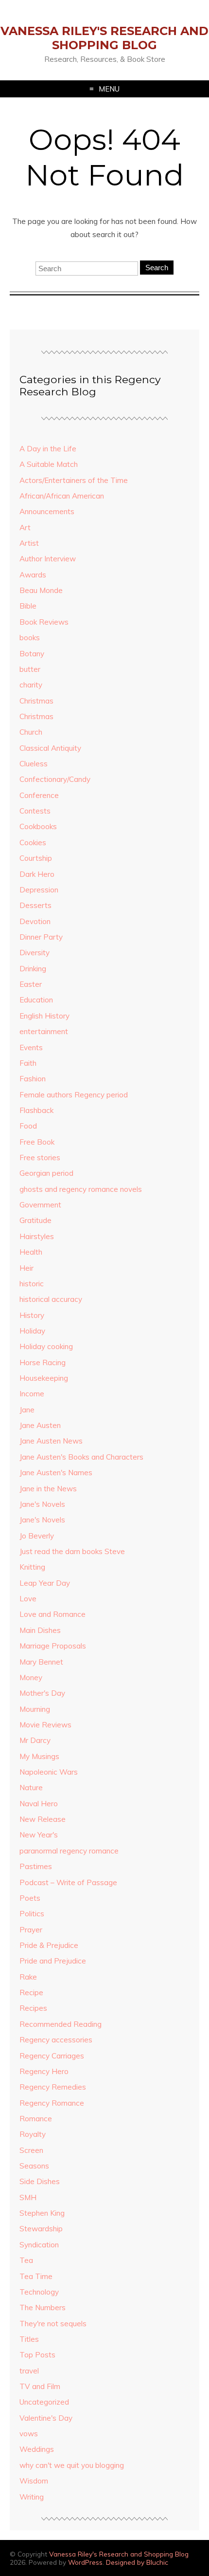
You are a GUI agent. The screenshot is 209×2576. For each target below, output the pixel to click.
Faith (28, 1063)
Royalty (33, 2134)
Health (31, 1252)
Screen (31, 2150)
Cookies (33, 843)
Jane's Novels (42, 1504)
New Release (43, 1819)
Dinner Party (41, 937)
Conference (39, 795)
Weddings (37, 2449)
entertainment (44, 1031)
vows (29, 2434)
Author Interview (48, 559)
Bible (28, 606)
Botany (32, 654)
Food (28, 1126)
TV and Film (40, 2386)
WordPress (85, 2562)
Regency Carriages (52, 2056)
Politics (32, 1914)
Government (40, 1205)
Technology (39, 2292)
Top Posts (37, 2355)
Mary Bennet (41, 1662)
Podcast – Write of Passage (68, 1882)
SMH (28, 2197)
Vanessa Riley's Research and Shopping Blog (104, 38)
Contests (35, 811)
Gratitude (35, 1220)
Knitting (32, 1567)
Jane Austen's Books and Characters (81, 1457)
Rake (28, 1977)
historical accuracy (51, 1299)
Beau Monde (41, 590)
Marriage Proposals (53, 1646)
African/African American (62, 496)
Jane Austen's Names (56, 1473)
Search (157, 268)
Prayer (31, 1930)
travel (29, 2371)
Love (28, 1599)
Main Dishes (40, 1630)
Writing (32, 2497)
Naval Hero (39, 1804)
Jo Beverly (37, 1536)
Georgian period (46, 1173)
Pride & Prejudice (49, 1945)
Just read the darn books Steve (72, 1551)
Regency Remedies (53, 2087)
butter (30, 669)
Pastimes (36, 1866)
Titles (29, 2339)
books (30, 638)
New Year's (39, 1835)
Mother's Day (42, 1693)
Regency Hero (44, 2071)
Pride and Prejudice (53, 1961)
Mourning (35, 1709)
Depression (39, 890)
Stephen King (42, 2213)
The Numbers (43, 2307)
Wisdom (34, 2481)
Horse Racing (43, 1362)
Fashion (33, 1079)
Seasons (34, 2166)
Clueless (34, 764)
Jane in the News (48, 1489)
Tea (26, 2260)
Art (25, 528)
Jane (27, 1410)
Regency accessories (56, 2040)
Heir (26, 1268)
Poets (30, 1898)
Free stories (40, 1158)
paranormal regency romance (69, 1851)
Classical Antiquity (50, 748)
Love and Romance (52, 1614)
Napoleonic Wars (49, 1772)
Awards (33, 575)
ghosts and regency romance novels (81, 1189)
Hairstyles (37, 1236)
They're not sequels (53, 2324)
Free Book (37, 1142)
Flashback (36, 1110)
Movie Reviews (45, 1725)
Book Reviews (44, 622)
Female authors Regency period (74, 1095)
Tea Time (36, 2276)
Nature (31, 1788)
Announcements (47, 511)
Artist (29, 543)
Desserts (35, 905)
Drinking (33, 969)
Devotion (35, 921)
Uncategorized (44, 2402)
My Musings (39, 1756)
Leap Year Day (45, 1583)
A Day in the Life (48, 449)
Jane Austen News (51, 1441)
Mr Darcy (35, 1740)
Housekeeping (44, 1378)
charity (31, 685)
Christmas (36, 701)
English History (44, 1016)
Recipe (31, 1992)
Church (31, 732)
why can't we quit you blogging (72, 2465)
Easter (31, 984)
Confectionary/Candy (55, 779)
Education (36, 1000)
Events (31, 1047)
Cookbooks (38, 826)
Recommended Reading (61, 2024)
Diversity (35, 953)
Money (31, 1677)
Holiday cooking (46, 1346)
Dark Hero (37, 874)
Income (32, 1394)
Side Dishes (40, 2181)
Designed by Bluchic (137, 2562)
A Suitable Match (49, 464)
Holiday (32, 1331)
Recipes (33, 2008)
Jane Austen (40, 1425)
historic (32, 1284)
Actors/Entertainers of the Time (74, 480)
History (32, 1315)
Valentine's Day (46, 2418)
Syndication (39, 2245)
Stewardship (41, 2229)
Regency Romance (52, 2103)
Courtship (36, 858)
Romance (36, 2119)
